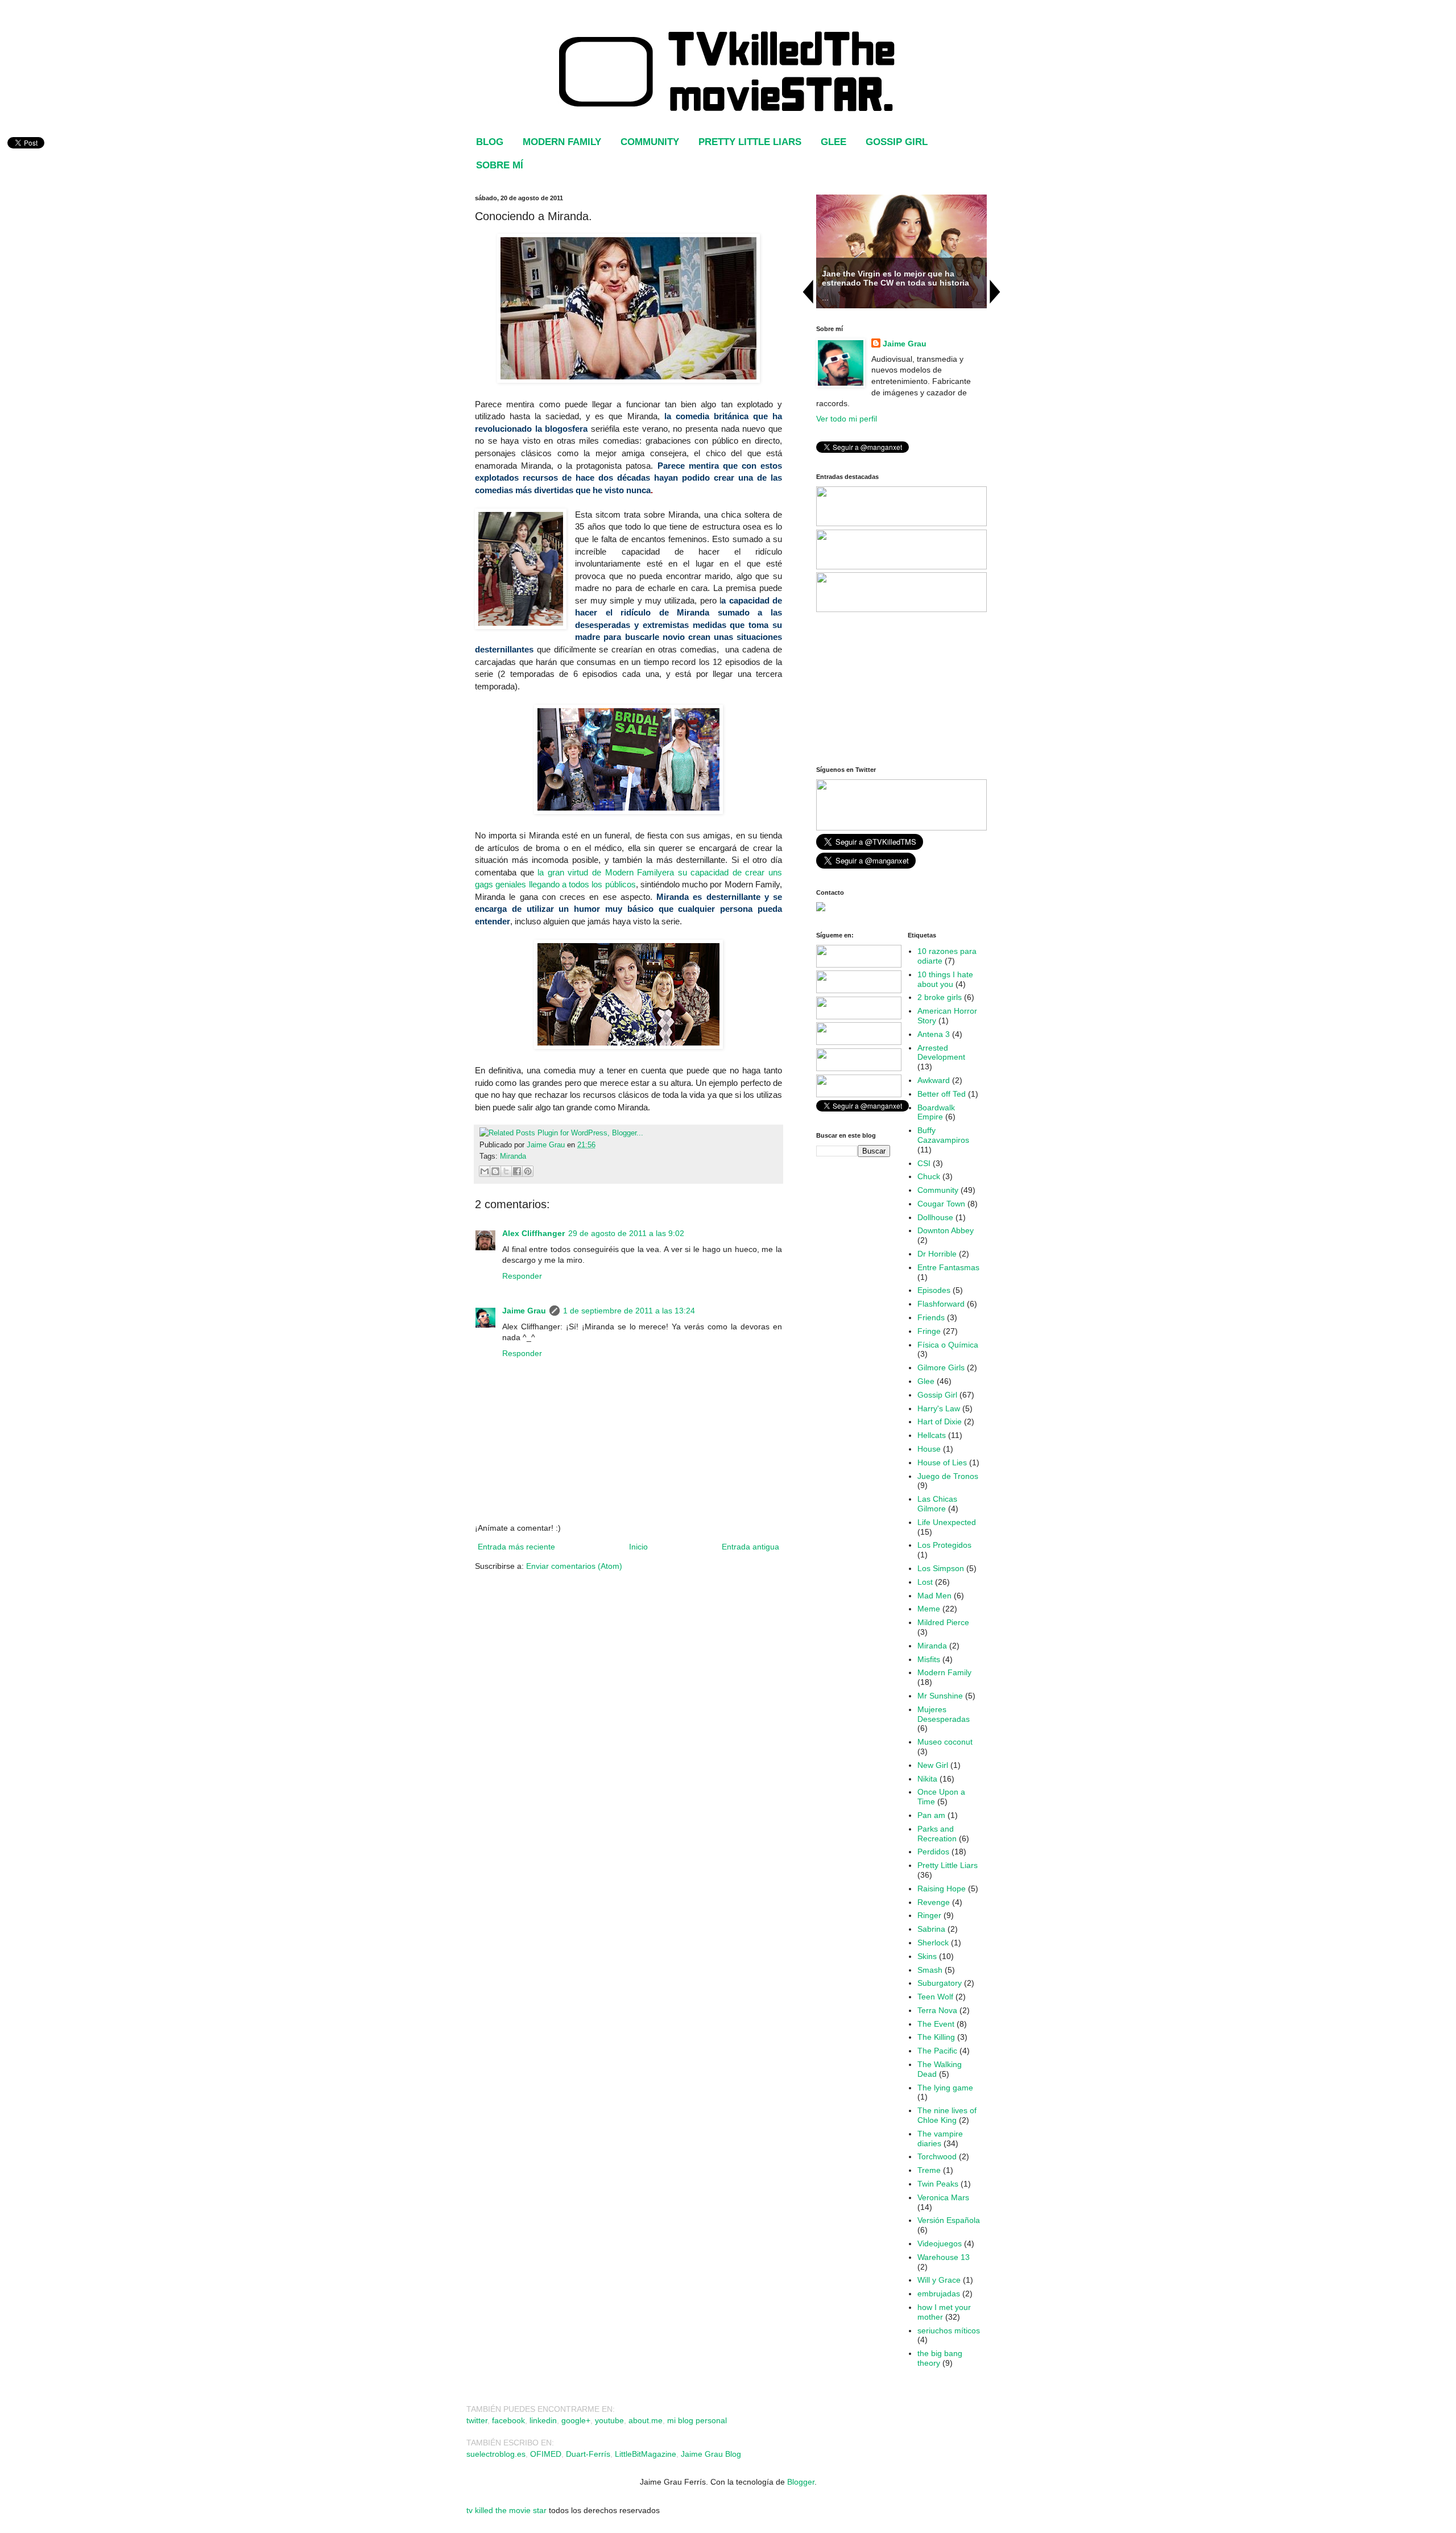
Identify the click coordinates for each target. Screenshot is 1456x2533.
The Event (936, 2024)
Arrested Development (941, 1053)
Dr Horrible (937, 1254)
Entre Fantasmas (948, 1267)
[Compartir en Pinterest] (528, 1171)
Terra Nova (937, 2010)
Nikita (927, 1779)
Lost (925, 1582)
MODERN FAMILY (562, 142)
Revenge (934, 1902)
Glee (926, 1381)
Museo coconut (945, 1742)
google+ (576, 2420)
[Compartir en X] (506, 1171)
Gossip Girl (937, 1395)
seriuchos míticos (949, 2330)
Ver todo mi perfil (847, 419)
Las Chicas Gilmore (937, 1504)
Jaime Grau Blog (711, 2454)
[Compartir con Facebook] (517, 1171)
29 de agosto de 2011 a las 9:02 (626, 1233)
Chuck (929, 1176)
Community (938, 1190)
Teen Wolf (935, 1997)
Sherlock (933, 1943)
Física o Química (948, 1345)
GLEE (834, 142)
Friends (931, 1317)
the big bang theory (940, 2358)
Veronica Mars (943, 2197)
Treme (929, 2170)
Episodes (934, 1290)
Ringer (929, 1915)
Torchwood (937, 2156)
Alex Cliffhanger (533, 1233)
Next (995, 292)
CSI (924, 1163)
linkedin (543, 2420)
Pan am (931, 1815)
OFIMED (545, 2454)
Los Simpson (941, 1568)
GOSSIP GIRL (897, 142)
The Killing (936, 2037)
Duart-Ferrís (588, 2454)
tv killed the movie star (506, 2510)
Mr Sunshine (940, 1696)
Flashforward (941, 1304)
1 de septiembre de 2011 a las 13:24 (629, 1311)
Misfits (929, 1659)
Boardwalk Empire (936, 1112)
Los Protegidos (944, 1545)
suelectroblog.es (496, 2454)
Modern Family (944, 1672)
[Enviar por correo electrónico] (485, 1171)
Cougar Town (941, 1204)
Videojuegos (940, 2243)
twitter (477, 2420)
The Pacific (937, 2051)
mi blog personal (697, 2420)
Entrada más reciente (516, 1547)
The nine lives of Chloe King (947, 2115)
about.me (646, 2420)
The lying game (945, 2088)
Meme (929, 1609)
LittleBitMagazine (646, 2454)
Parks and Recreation (937, 1834)
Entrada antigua (750, 1547)
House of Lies (942, 1462)
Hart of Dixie (940, 1422)
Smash (930, 1970)
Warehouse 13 (944, 2257)
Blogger (801, 2482)
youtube (609, 2420)
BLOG (490, 142)
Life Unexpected (947, 1522)
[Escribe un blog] (495, 1171)
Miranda (513, 1156)
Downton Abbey (946, 1230)
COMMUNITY (650, 142)
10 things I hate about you (945, 979)
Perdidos (933, 1852)
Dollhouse (935, 1217)
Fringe (929, 1331)
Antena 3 (934, 1034)
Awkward (934, 1080)
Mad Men (934, 1596)
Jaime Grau (524, 1311)
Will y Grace (939, 2280)
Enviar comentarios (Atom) (574, 1566)
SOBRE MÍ (500, 165)
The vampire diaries (940, 2139)
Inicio (638, 1547)
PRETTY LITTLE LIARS (750, 142)
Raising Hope (942, 1889)
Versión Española (949, 2220)
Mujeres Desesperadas (944, 1714)
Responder (522, 1276)
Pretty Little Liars (948, 1865)
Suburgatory (940, 1983)
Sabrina (931, 1929)
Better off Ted (942, 1094)
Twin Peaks (938, 2184)
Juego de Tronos (948, 1476)
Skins (927, 1956)
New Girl (933, 1765)
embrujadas (939, 2294)
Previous (808, 292)
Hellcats (932, 1435)
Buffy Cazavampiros (943, 1135)
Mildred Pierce (943, 1622)
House (929, 1449)
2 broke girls (940, 997)
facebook (508, 2420)
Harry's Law (939, 1408)
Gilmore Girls (941, 1367)
